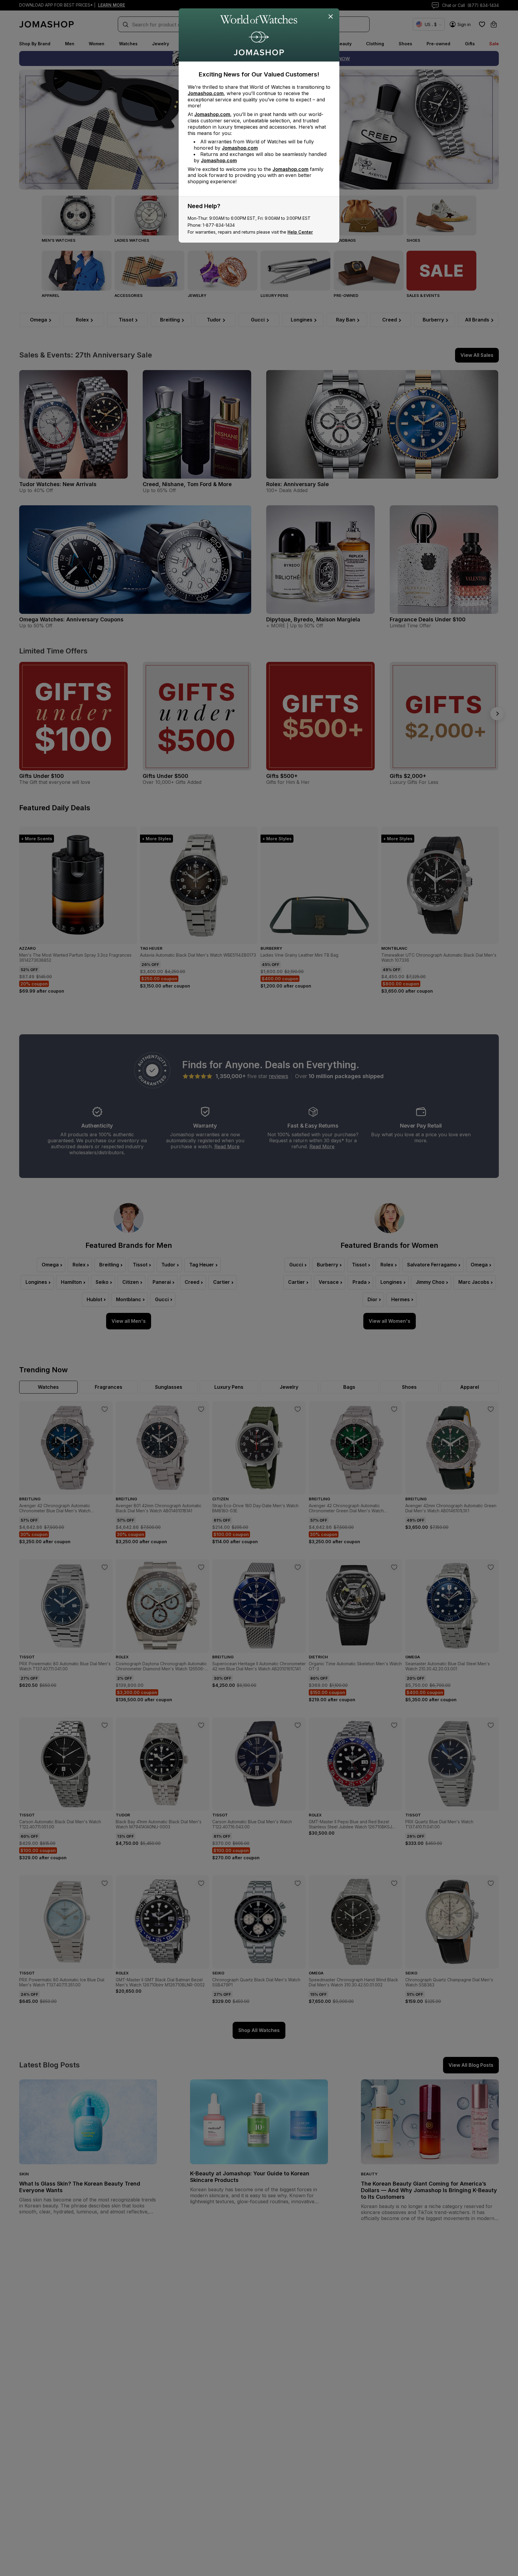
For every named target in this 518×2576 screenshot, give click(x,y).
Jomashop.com (206, 93)
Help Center (300, 232)
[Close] (331, 17)
